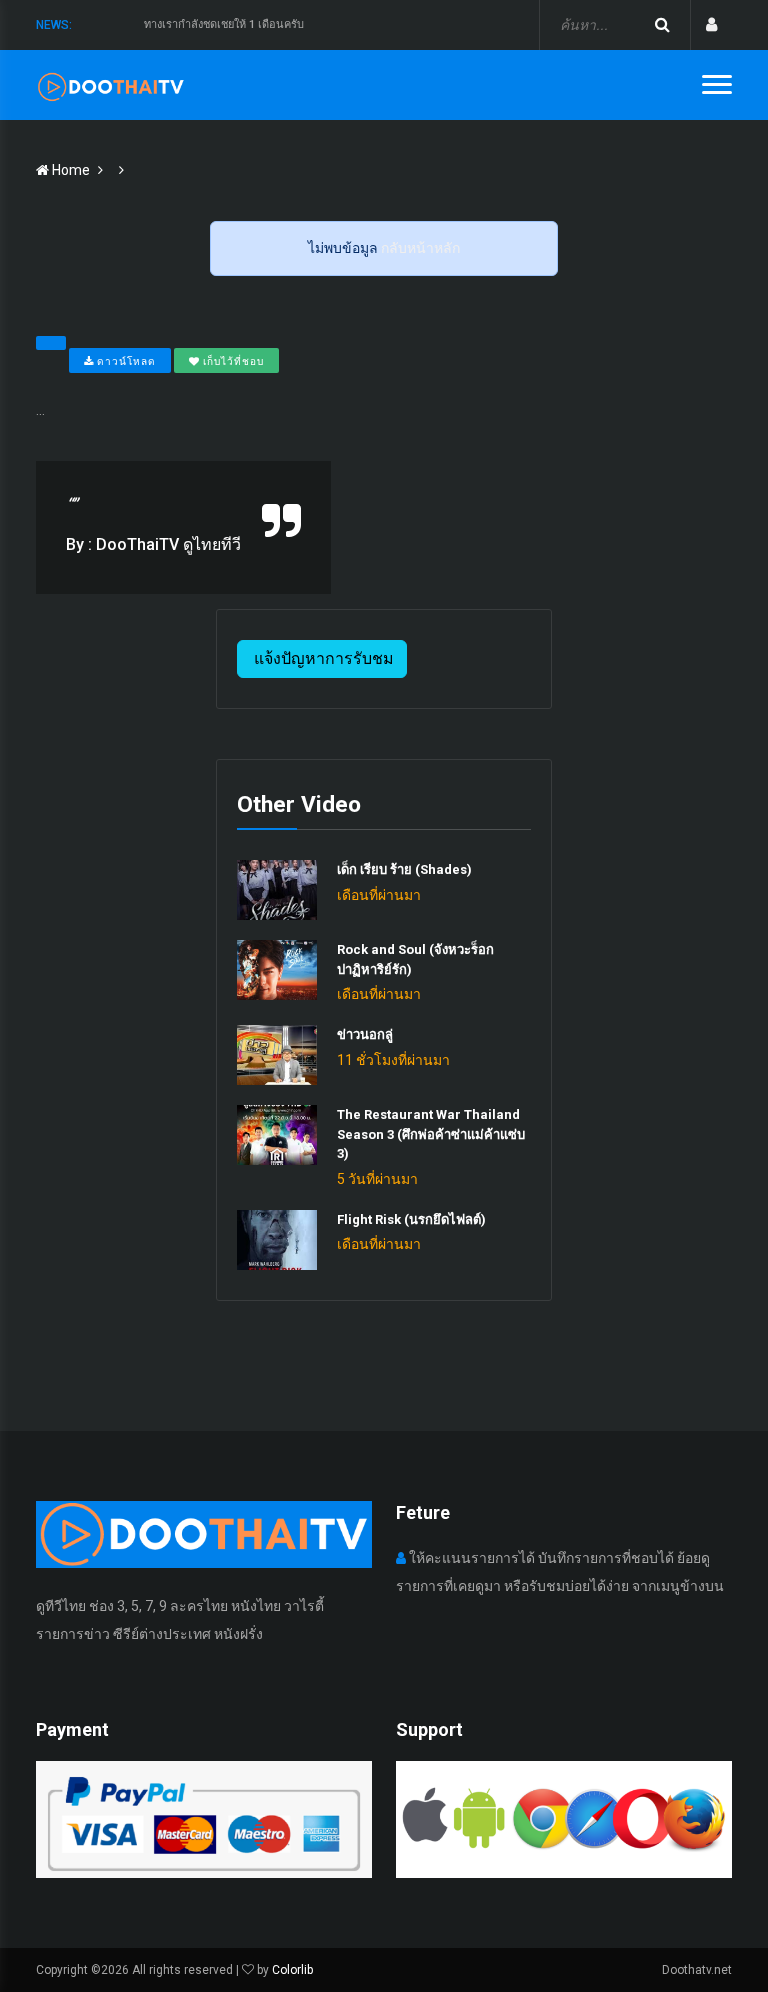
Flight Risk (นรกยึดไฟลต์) (411, 1219)
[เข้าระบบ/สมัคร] (711, 25)
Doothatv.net (697, 1970)
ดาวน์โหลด (125, 361)
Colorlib (292, 1970)
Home (69, 170)
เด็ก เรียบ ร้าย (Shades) (404, 869)
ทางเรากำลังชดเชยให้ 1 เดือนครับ (224, 24)
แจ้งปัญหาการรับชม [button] (322, 658)
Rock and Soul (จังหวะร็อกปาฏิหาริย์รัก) (415, 959)
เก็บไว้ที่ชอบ (232, 361)
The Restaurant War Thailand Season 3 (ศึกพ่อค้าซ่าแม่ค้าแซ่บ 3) (431, 1134)
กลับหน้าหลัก (420, 248)
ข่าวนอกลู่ (365, 1034)
